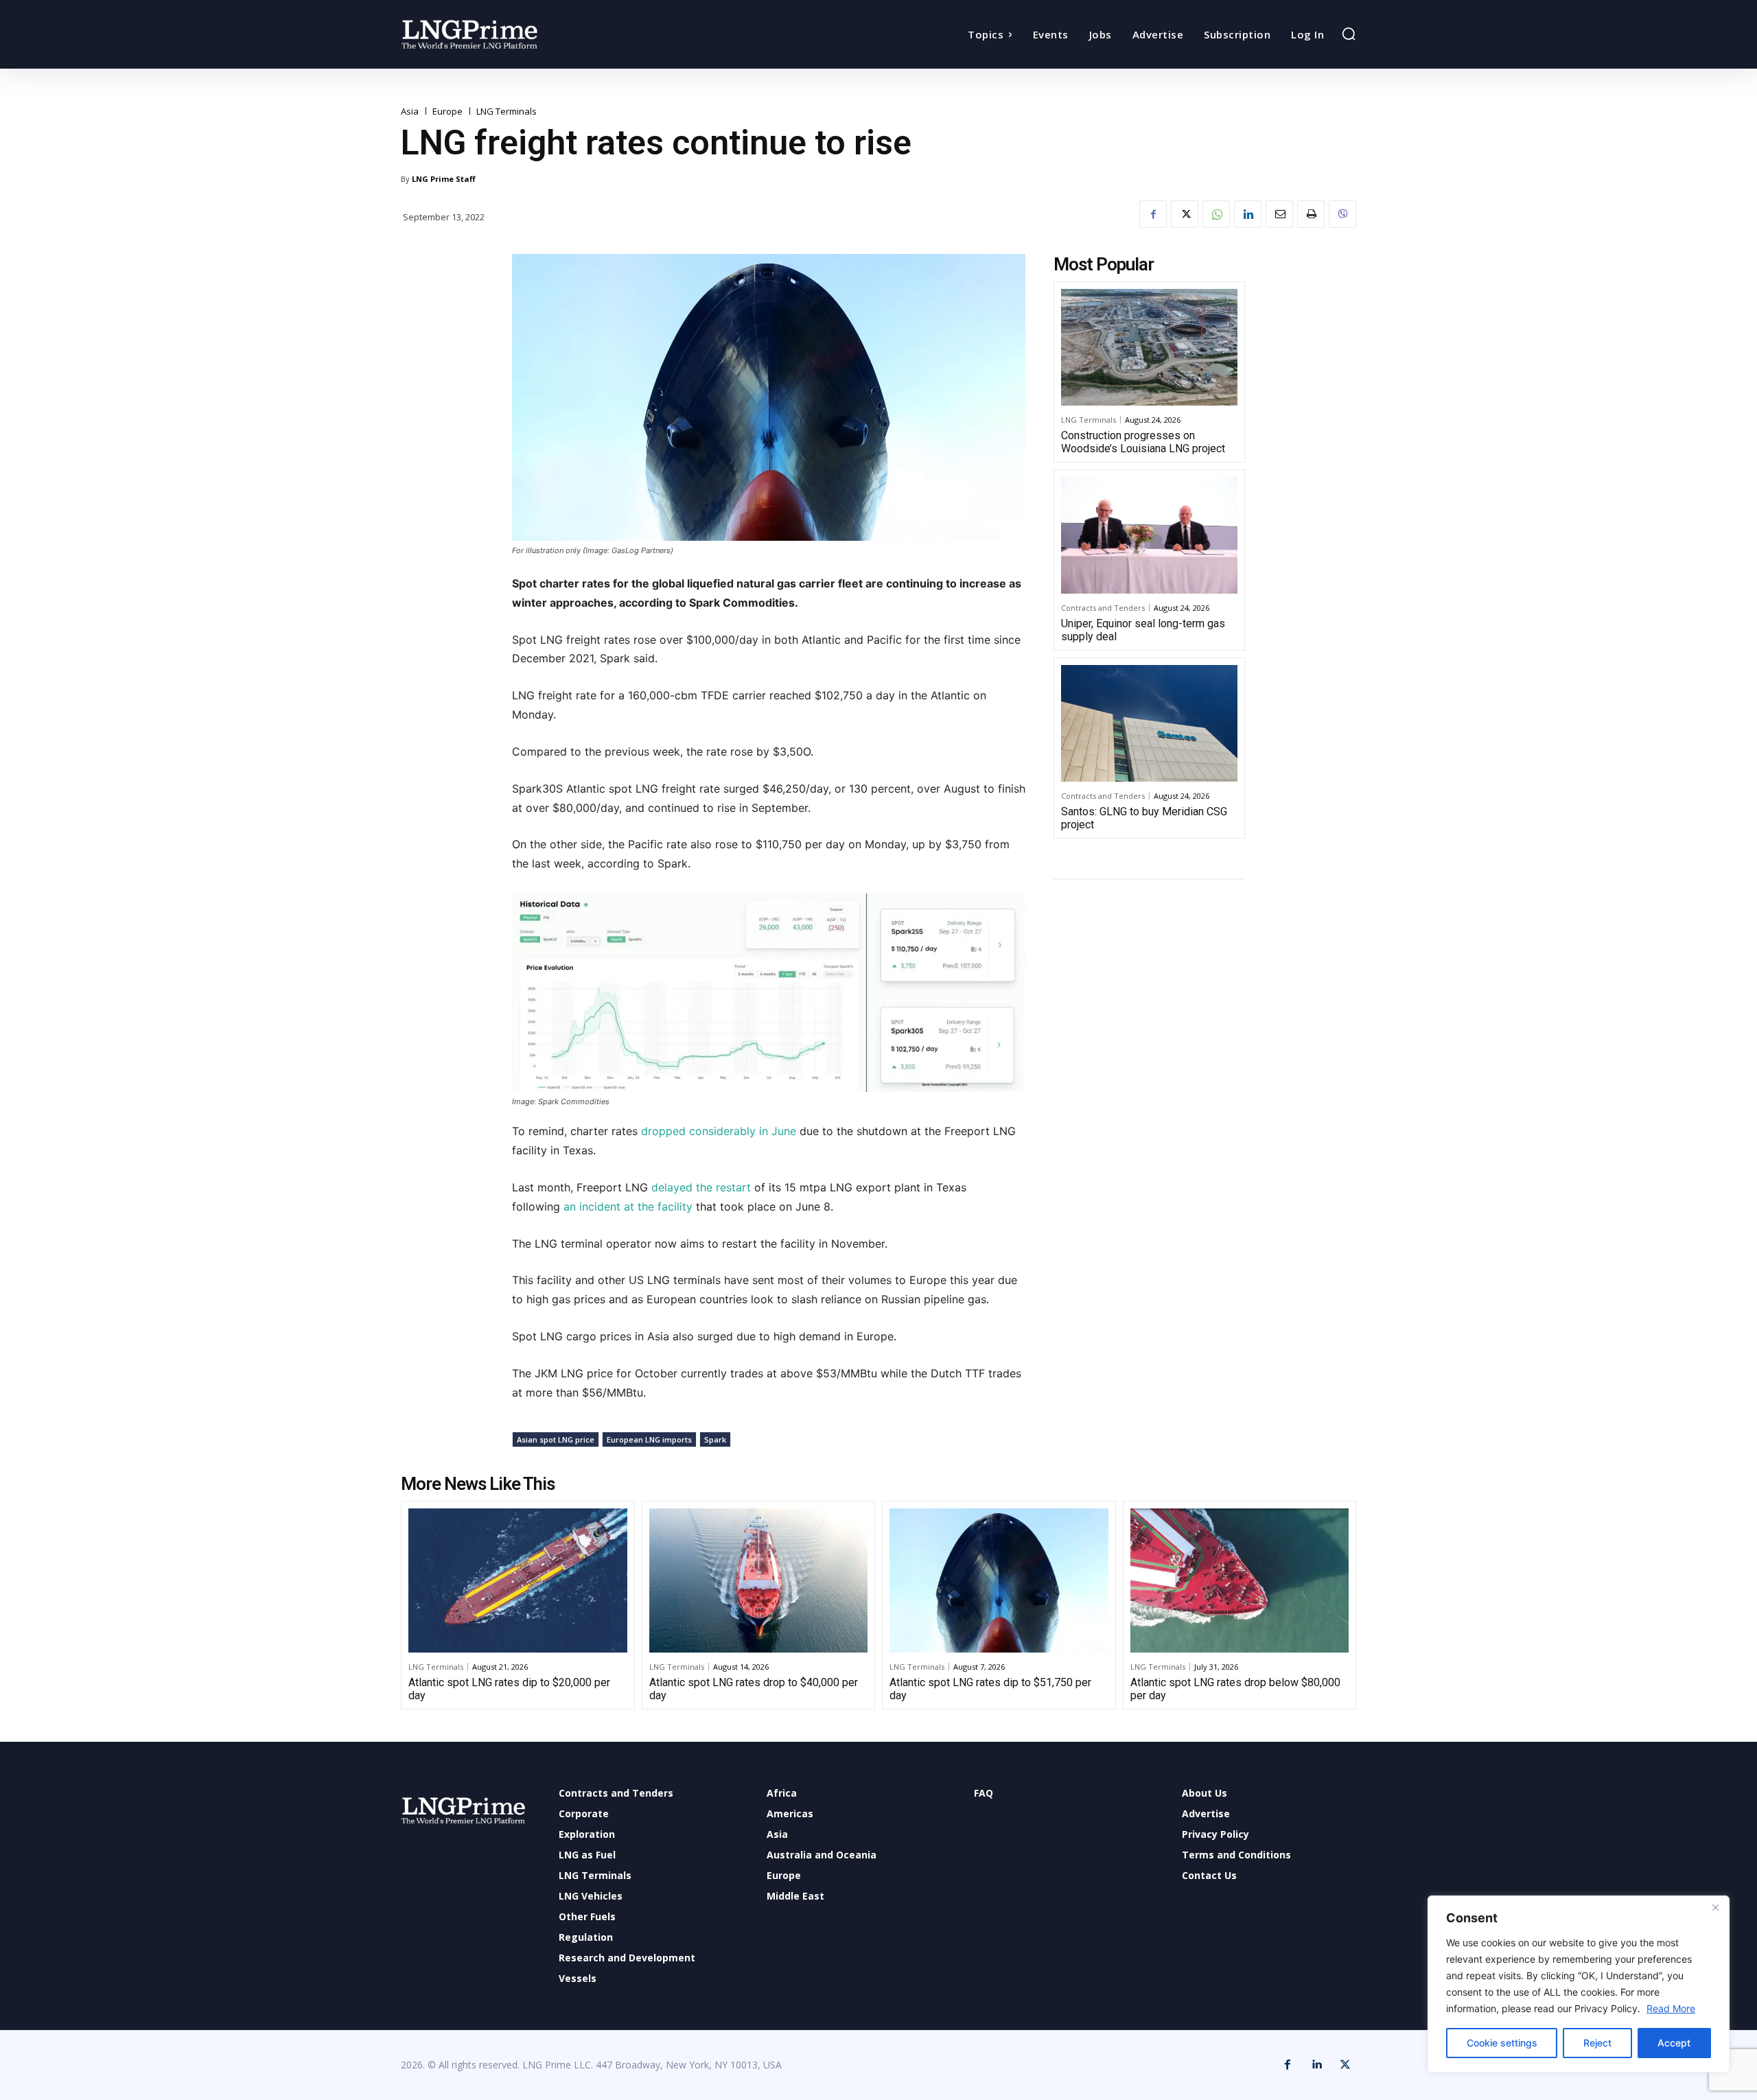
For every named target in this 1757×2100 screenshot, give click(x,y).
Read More (1671, 2008)
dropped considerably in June (719, 1131)
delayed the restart (703, 1187)
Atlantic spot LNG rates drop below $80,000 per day (1235, 1689)
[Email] (1279, 214)
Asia (410, 112)
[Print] (1311, 214)
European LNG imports (649, 1439)
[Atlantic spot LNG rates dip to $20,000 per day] (518, 1580)
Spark (715, 1439)
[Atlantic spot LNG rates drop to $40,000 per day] (759, 1580)
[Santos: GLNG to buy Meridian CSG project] (1149, 723)
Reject (1597, 2043)
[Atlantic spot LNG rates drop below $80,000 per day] (1240, 1580)
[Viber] (1342, 214)
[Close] (1715, 1907)
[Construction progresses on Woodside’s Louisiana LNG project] (1149, 347)
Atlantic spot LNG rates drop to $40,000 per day (754, 1689)
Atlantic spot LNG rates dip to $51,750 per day (990, 1689)
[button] (1349, 34)
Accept (1674, 2043)
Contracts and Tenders (1103, 608)
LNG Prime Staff (444, 179)
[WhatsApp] (1216, 214)
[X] (1185, 214)
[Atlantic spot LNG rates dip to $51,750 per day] (999, 1580)
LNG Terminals (507, 112)
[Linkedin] (1248, 214)
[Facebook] (1153, 214)
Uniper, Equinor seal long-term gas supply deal (1143, 630)
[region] (1579, 1984)
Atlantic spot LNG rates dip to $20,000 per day (509, 1689)
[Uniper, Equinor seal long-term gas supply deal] (1149, 535)
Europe (447, 112)
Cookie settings (1502, 2043)
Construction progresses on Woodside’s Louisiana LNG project (1143, 442)
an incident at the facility (628, 1206)
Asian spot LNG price (556, 1439)
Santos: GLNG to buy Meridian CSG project (1144, 818)
